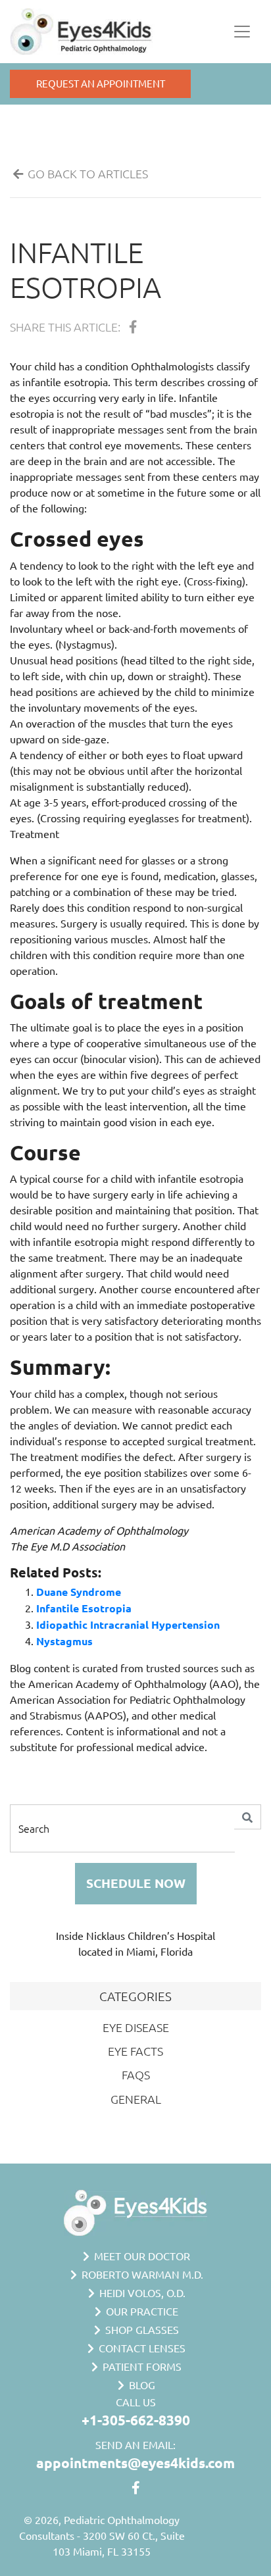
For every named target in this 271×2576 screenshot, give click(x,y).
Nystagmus (64, 1641)
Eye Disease (136, 2027)
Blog (141, 2385)
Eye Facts (135, 2051)
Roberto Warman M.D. (141, 2274)
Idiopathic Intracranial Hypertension (128, 1624)
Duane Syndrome (79, 1592)
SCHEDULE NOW (136, 1883)
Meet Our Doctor (141, 2256)
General (136, 2099)
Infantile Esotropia (86, 269)
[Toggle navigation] (242, 32)
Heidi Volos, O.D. (141, 2292)
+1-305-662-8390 (136, 2420)
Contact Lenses (141, 2348)
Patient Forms (141, 2366)
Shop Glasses (141, 2329)
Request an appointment (101, 83)
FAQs (136, 2074)
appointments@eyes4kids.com (135, 2463)
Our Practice (141, 2311)
